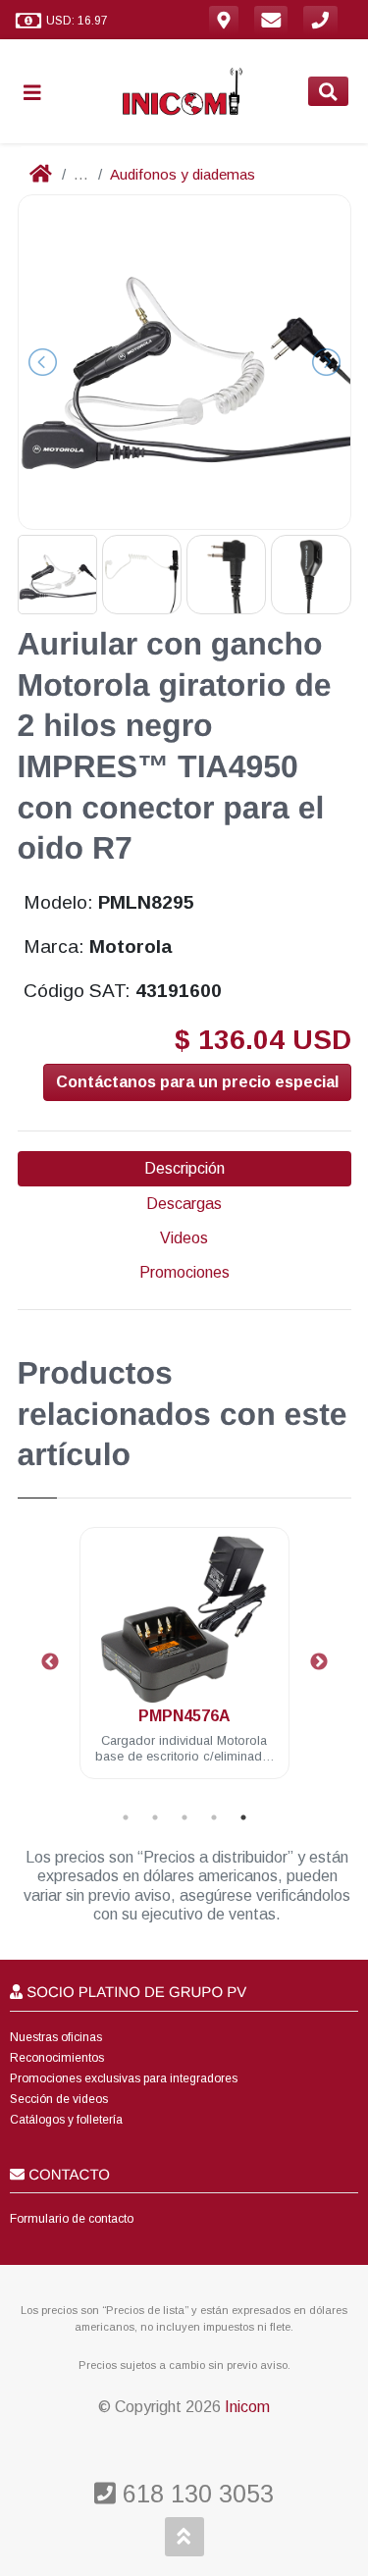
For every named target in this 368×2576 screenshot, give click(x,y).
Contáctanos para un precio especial (197, 1082)
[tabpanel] (184, 1665)
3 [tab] (184, 1817)
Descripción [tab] (184, 1168)
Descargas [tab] (184, 1204)
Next (319, 1662)
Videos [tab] (184, 1238)
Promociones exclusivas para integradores (124, 2078)
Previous (50, 1662)
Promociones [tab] (184, 1272)
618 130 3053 (195, 2494)
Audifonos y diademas (183, 174)
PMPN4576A (184, 1716)
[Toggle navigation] (40, 92)
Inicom (247, 2407)
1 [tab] (126, 1817)
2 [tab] (155, 1817)
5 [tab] (243, 1817)
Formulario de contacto (72, 2219)
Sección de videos (59, 2099)
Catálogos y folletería (66, 2120)
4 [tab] (214, 1817)
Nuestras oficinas (56, 2037)
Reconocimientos (57, 2058)
